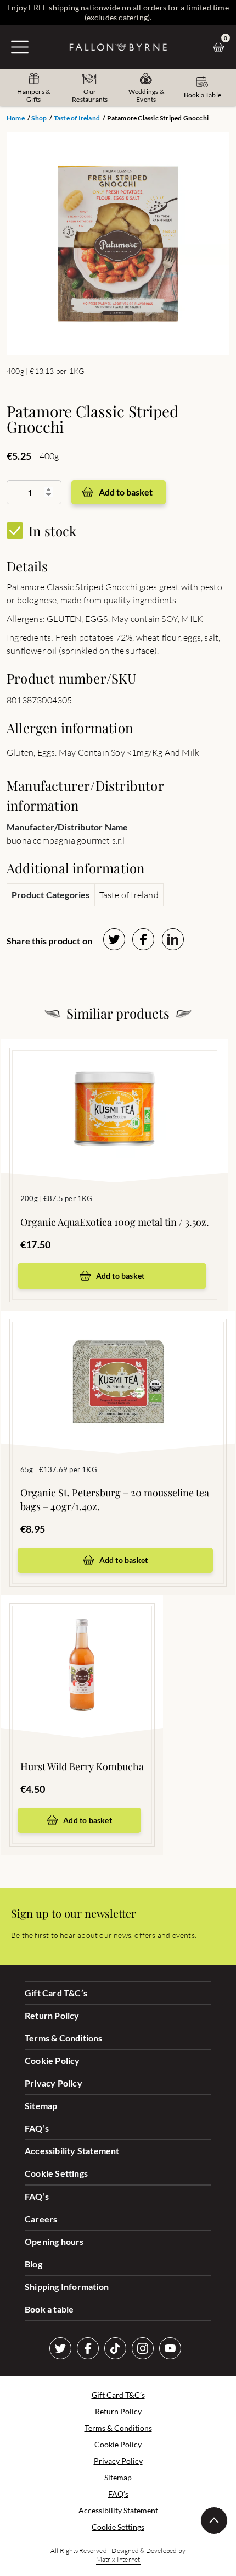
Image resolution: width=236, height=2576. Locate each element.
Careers (41, 2219)
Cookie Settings (56, 2173)
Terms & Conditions (64, 2038)
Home (16, 118)
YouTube (170, 2348)
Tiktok (115, 2348)
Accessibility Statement (72, 2151)
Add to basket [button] (120, 1276)
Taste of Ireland (77, 118)
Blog (33, 2264)
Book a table (49, 2309)
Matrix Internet (118, 2559)
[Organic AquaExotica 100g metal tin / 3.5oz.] (115, 1094)
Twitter (60, 2348)
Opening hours (54, 2241)
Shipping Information (67, 2286)
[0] (221, 47)
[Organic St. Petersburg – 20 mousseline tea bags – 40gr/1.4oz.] (118, 1366)
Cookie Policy (52, 2060)
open (20, 47)
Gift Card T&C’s (56, 1993)
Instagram (143, 2348)
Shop (39, 118)
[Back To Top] (214, 2520)
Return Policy (52, 2015)
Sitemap (41, 2106)
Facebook (88, 2348)
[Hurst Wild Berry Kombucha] (82, 1650)
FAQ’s (37, 2128)
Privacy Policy (54, 2083)
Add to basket (126, 492)
